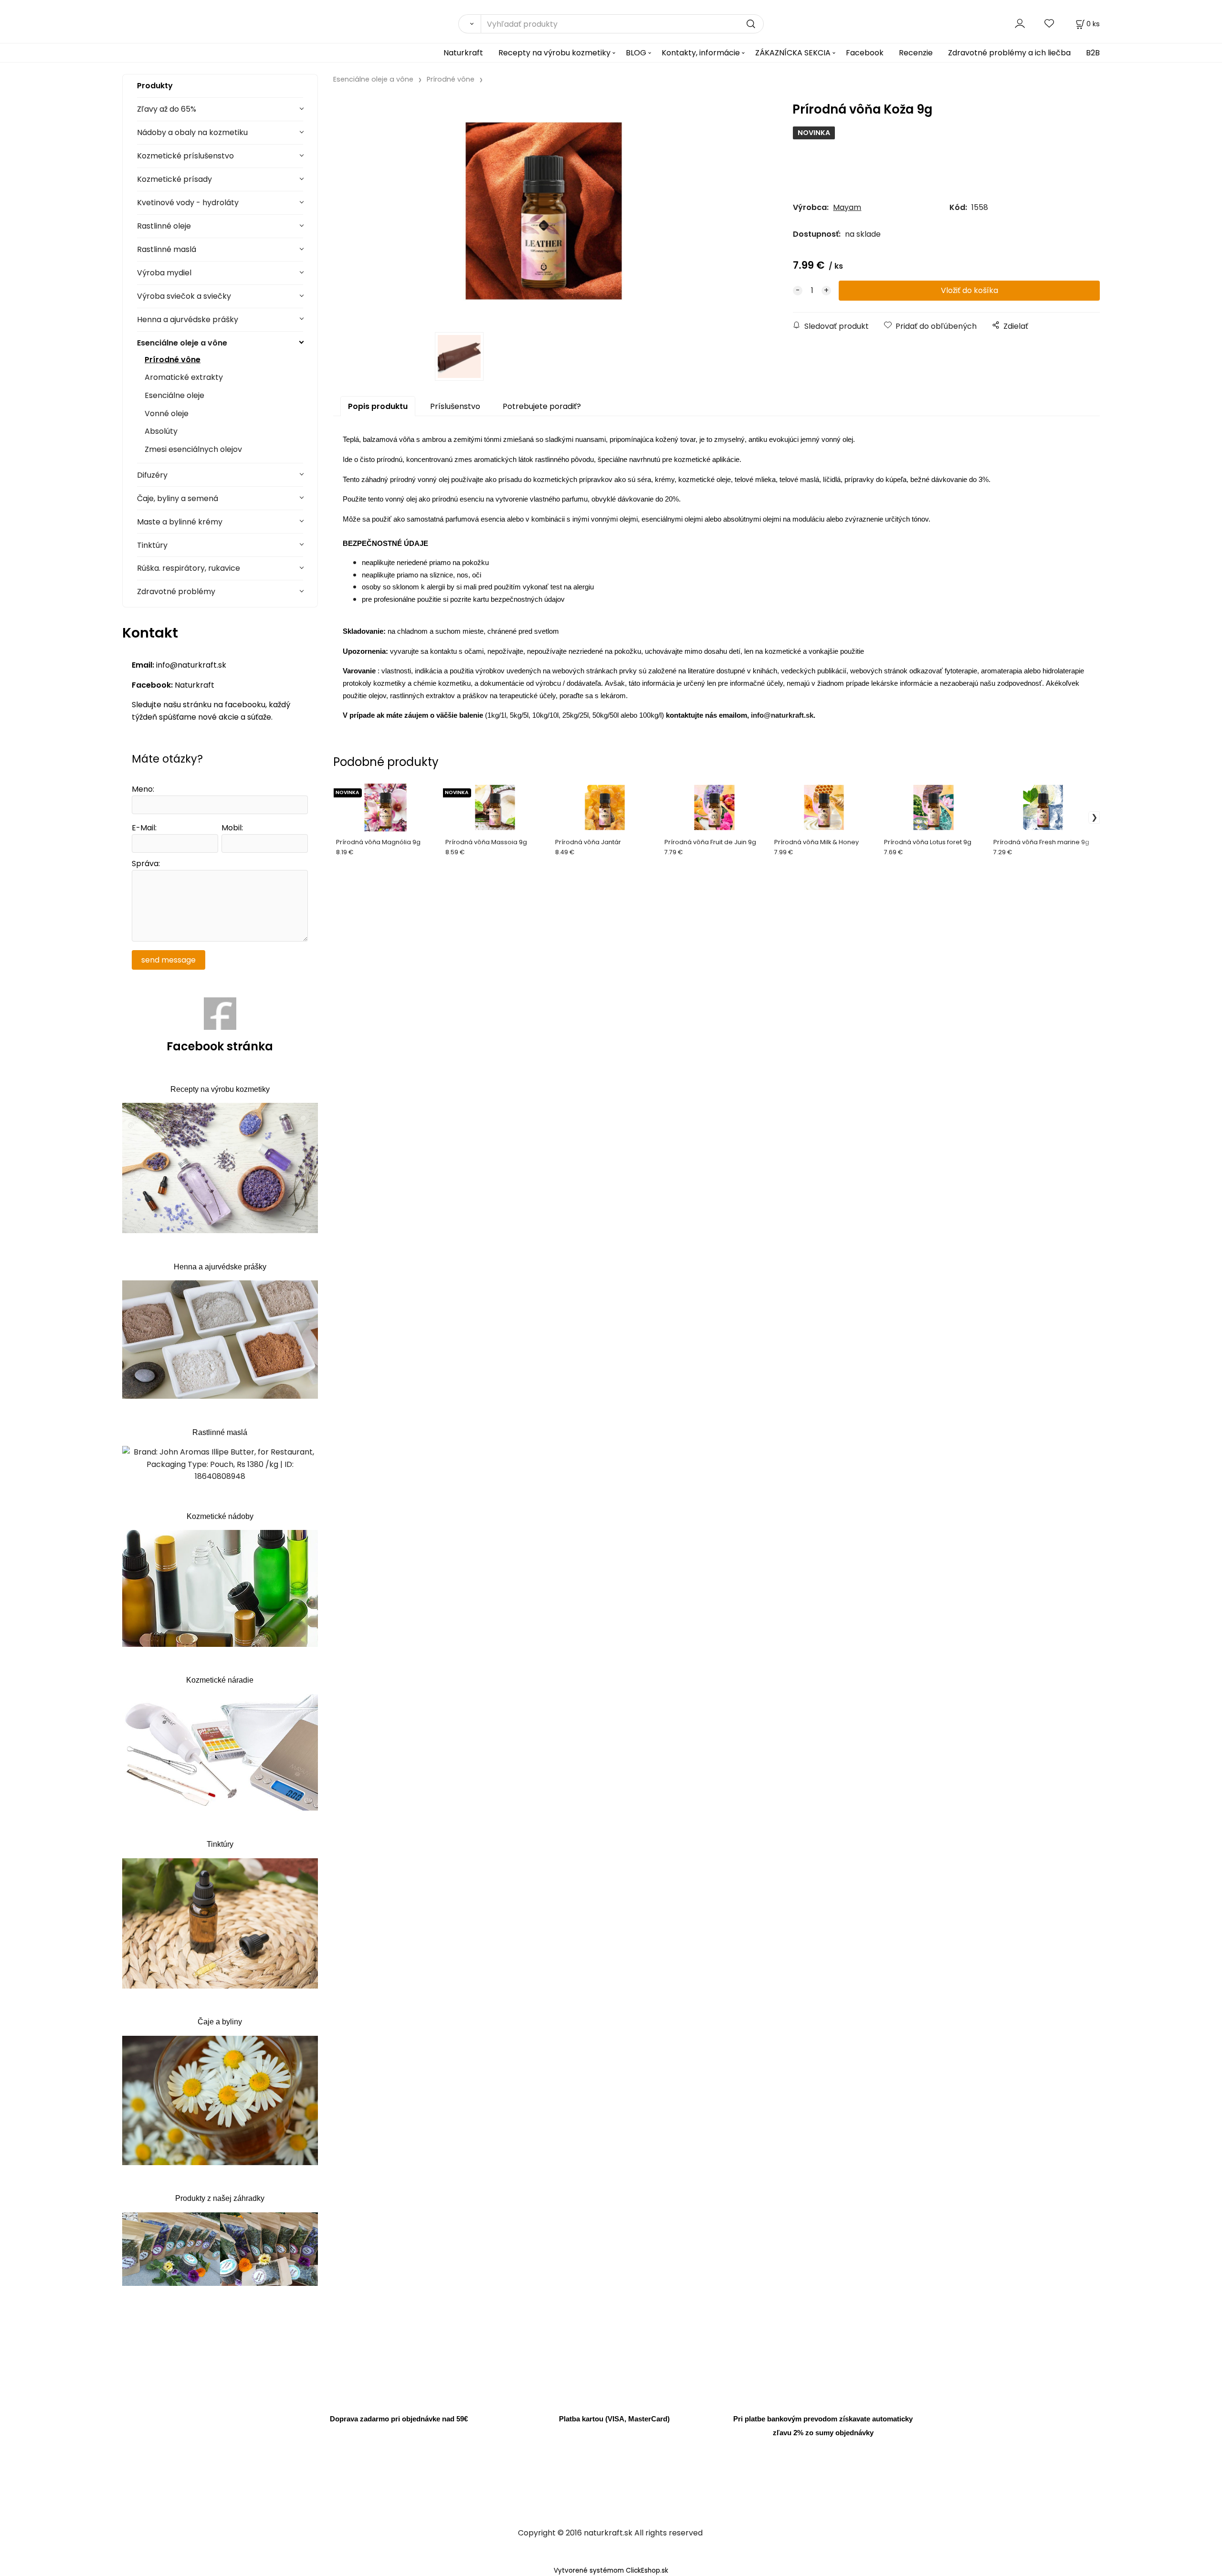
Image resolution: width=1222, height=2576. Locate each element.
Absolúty (161, 431)
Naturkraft (463, 53)
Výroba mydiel (164, 273)
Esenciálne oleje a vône (182, 343)
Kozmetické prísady (174, 179)
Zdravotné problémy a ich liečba (1009, 53)
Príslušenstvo (455, 406)
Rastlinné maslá (167, 249)
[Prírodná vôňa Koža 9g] (544, 211)
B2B (1093, 53)
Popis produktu (378, 406)
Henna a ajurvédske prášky (188, 319)
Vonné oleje (167, 414)
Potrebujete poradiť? (542, 406)
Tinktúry (152, 545)
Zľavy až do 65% (167, 109)
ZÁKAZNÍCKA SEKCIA (793, 53)
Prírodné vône (173, 360)
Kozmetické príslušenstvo (185, 156)
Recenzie (916, 53)
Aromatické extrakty (184, 377)
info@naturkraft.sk (782, 715)
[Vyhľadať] (469, 24)
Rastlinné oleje (164, 226)
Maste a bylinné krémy (180, 522)
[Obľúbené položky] (1050, 24)
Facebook (865, 53)
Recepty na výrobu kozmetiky (554, 53)
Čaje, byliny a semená (178, 498)
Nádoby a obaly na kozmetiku (192, 132)
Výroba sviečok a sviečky (184, 296)
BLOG (636, 53)
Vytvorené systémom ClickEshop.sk (611, 2571)
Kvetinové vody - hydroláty (188, 203)
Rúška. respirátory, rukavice (189, 568)
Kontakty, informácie (701, 53)
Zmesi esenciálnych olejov (193, 449)
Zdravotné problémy (176, 592)
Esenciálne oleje (174, 395)
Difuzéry (152, 475)
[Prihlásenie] (1020, 24)
